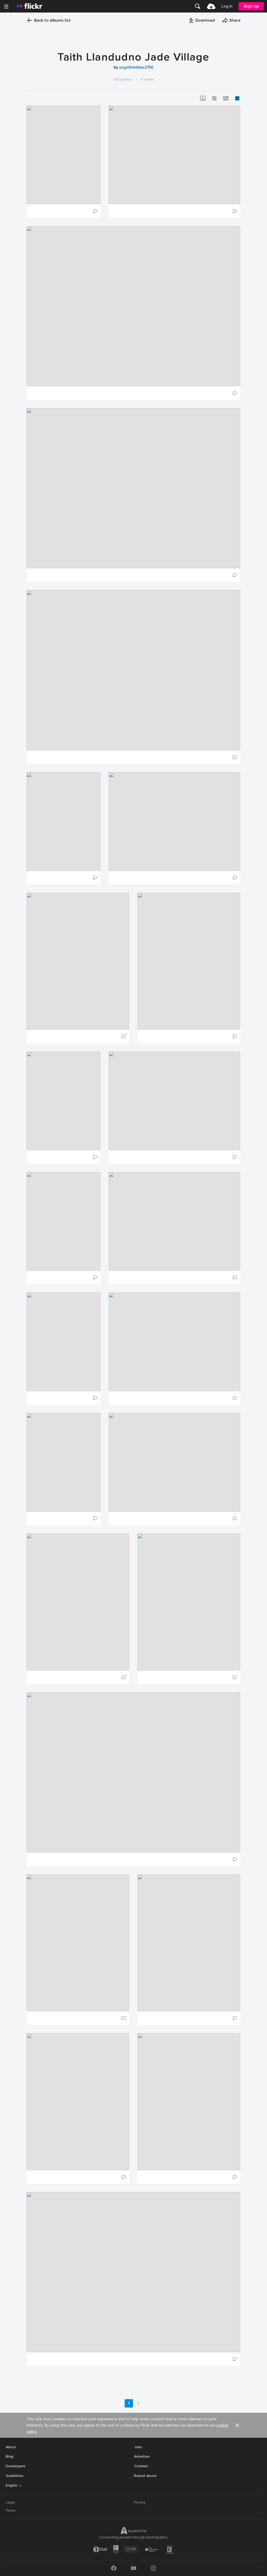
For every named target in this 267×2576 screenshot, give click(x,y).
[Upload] (211, 6)
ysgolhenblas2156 (136, 67)
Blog (10, 2456)
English (12, 2485)
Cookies (141, 2466)
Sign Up (251, 6)
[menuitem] (198, 6)
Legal (10, 2502)
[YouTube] (133, 2568)
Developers (16, 2466)
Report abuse (145, 2476)
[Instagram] (153, 2568)
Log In (227, 6)
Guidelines (15, 2476)
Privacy (140, 2502)
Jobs (138, 2447)
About (11, 2447)
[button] (202, 20)
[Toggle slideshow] (203, 98)
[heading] (29, 6)
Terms (11, 2510)
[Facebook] (114, 2568)
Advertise (142, 2456)
